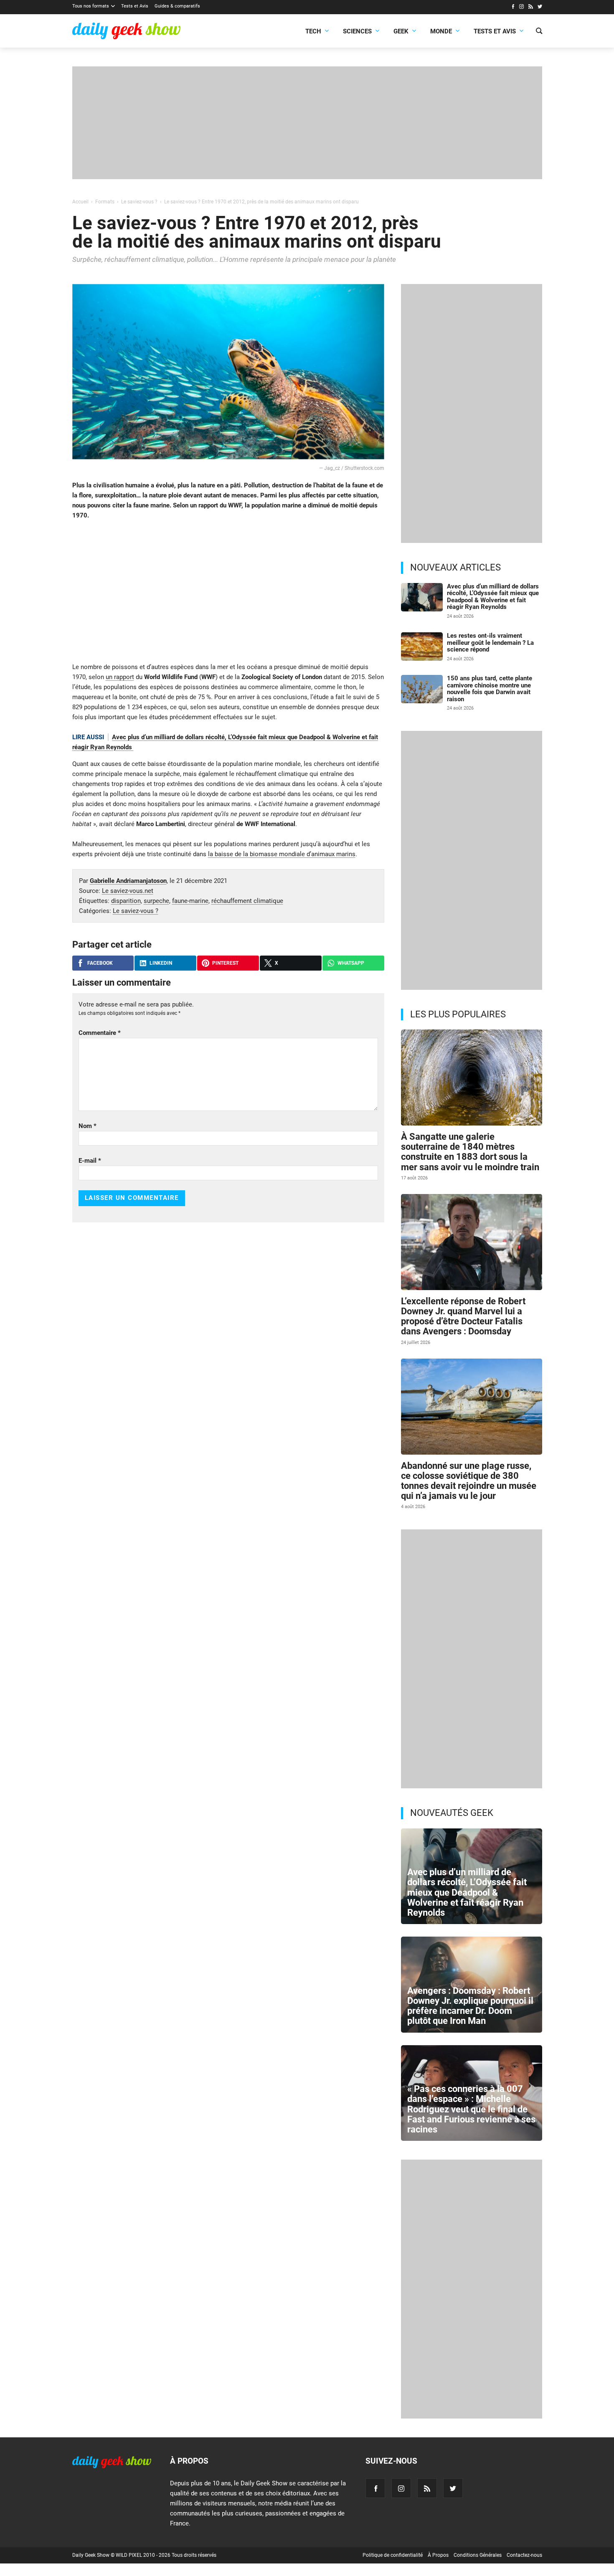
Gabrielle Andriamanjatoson (128, 881)
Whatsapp (351, 963)
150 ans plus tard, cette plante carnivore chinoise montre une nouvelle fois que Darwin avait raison (490, 689)
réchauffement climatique (247, 901)
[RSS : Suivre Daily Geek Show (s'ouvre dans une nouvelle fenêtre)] (531, 8)
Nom (88, 1126)
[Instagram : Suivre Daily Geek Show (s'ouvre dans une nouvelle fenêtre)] (521, 8)
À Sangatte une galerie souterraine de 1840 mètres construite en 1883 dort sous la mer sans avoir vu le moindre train (470, 1152)
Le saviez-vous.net (128, 891)
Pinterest (225, 963)
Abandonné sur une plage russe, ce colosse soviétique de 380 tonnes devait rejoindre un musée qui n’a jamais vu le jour (469, 1481)
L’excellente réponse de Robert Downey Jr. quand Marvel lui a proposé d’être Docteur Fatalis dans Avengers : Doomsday (463, 1316)
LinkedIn (161, 963)
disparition (126, 901)
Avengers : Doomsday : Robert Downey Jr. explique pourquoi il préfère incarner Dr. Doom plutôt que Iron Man (470, 2006)
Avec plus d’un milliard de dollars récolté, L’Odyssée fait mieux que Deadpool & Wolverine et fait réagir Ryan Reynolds (493, 597)
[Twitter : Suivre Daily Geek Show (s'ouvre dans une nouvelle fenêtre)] (540, 8)
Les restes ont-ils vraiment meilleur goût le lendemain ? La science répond (490, 643)
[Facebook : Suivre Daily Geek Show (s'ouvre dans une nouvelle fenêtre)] (513, 8)
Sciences (357, 31)
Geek (401, 31)
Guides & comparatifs (177, 6)
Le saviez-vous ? (136, 911)
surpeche (156, 901)
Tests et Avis (135, 6)
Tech (313, 31)
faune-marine (190, 901)
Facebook (100, 963)
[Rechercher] (539, 32)
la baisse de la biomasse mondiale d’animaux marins (282, 854)
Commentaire (100, 1033)
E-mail (90, 1161)
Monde (441, 31)
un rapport (120, 677)
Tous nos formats (91, 6)
